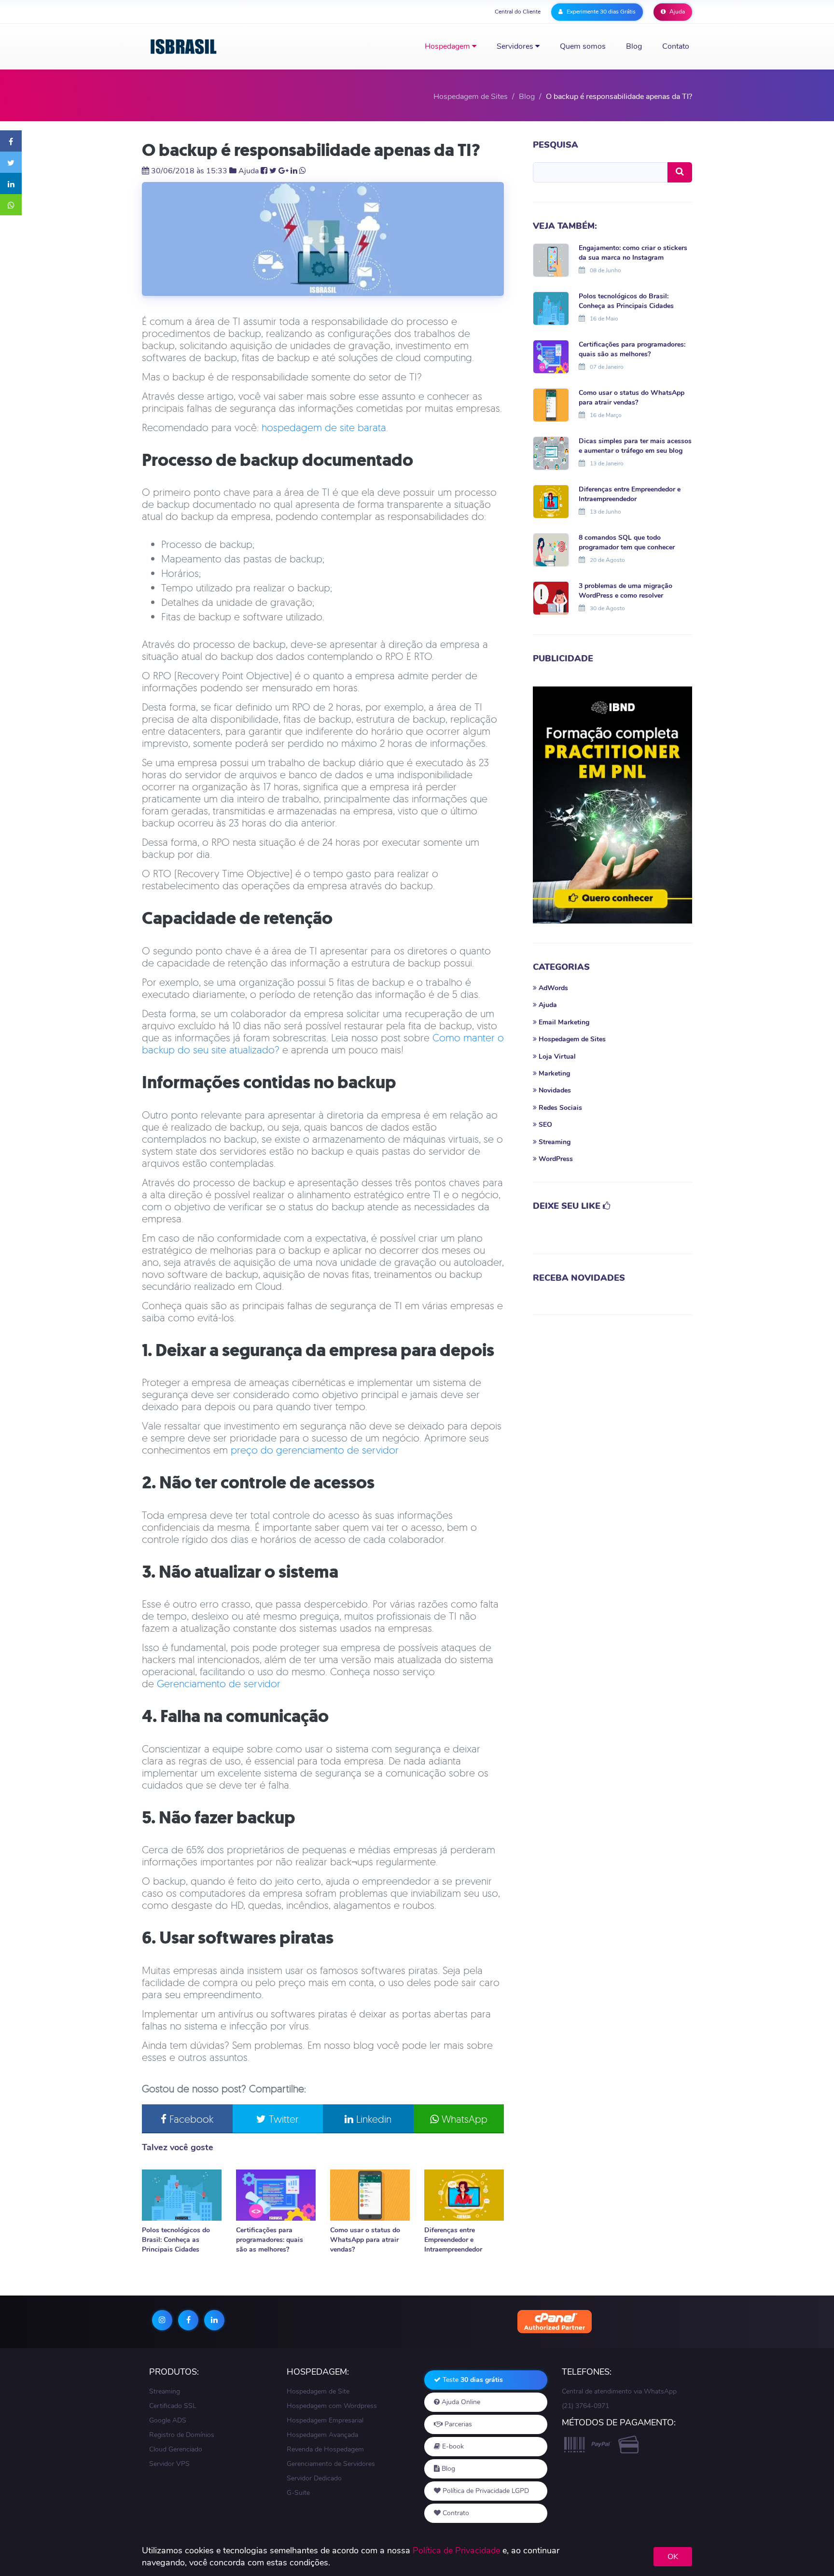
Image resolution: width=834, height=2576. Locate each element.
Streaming (165, 2391)
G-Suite (298, 2493)
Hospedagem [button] (448, 46)
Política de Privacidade (456, 2550)
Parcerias (457, 2424)
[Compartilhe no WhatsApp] (11, 205)
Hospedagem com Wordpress (332, 2406)
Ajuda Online (460, 2402)
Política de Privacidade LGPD (485, 2491)
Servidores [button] (516, 46)
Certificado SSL (173, 2406)
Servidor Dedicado (314, 2478)
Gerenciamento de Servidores (331, 2464)
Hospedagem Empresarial (325, 2420)
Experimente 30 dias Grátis (600, 12)
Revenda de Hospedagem (325, 2449)
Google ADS (168, 2420)
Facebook (190, 2119)
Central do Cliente (518, 12)
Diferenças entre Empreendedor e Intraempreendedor (453, 2240)
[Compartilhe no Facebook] (11, 141)
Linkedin (372, 2119)
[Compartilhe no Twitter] (11, 162)
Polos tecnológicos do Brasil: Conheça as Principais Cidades (176, 2240)
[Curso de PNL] (612, 805)
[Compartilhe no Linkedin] (11, 183)
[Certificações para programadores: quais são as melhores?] (276, 2195)
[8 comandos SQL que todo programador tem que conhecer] (551, 549)
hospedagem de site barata (324, 427)
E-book (452, 2446)
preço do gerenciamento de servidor (315, 1450)
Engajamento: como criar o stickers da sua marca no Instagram (633, 253)
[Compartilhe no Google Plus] (284, 171)
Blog (634, 46)
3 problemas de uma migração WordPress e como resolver (625, 591)
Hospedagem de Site (318, 2391)
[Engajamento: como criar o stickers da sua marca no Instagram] (551, 259)
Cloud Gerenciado (176, 2449)
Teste (472, 2380)
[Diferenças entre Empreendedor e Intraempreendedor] (464, 2195)
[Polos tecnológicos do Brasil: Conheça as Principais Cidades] (182, 2195)
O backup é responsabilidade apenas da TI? (311, 150)
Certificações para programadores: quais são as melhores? (270, 2240)
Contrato (455, 2513)
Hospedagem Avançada (322, 2435)
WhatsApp (463, 2119)
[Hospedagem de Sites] (184, 47)
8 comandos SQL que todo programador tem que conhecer (627, 542)
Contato (676, 46)
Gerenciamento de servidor (219, 1683)
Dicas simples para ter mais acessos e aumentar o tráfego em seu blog (635, 446)
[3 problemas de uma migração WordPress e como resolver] (551, 597)
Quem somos (583, 46)
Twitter (282, 2119)
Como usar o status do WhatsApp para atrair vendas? (365, 2240)
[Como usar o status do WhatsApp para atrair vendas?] (370, 2195)
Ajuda (676, 12)
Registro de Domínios (182, 2435)
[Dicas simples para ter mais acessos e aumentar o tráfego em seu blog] (551, 452)
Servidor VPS (169, 2464)
